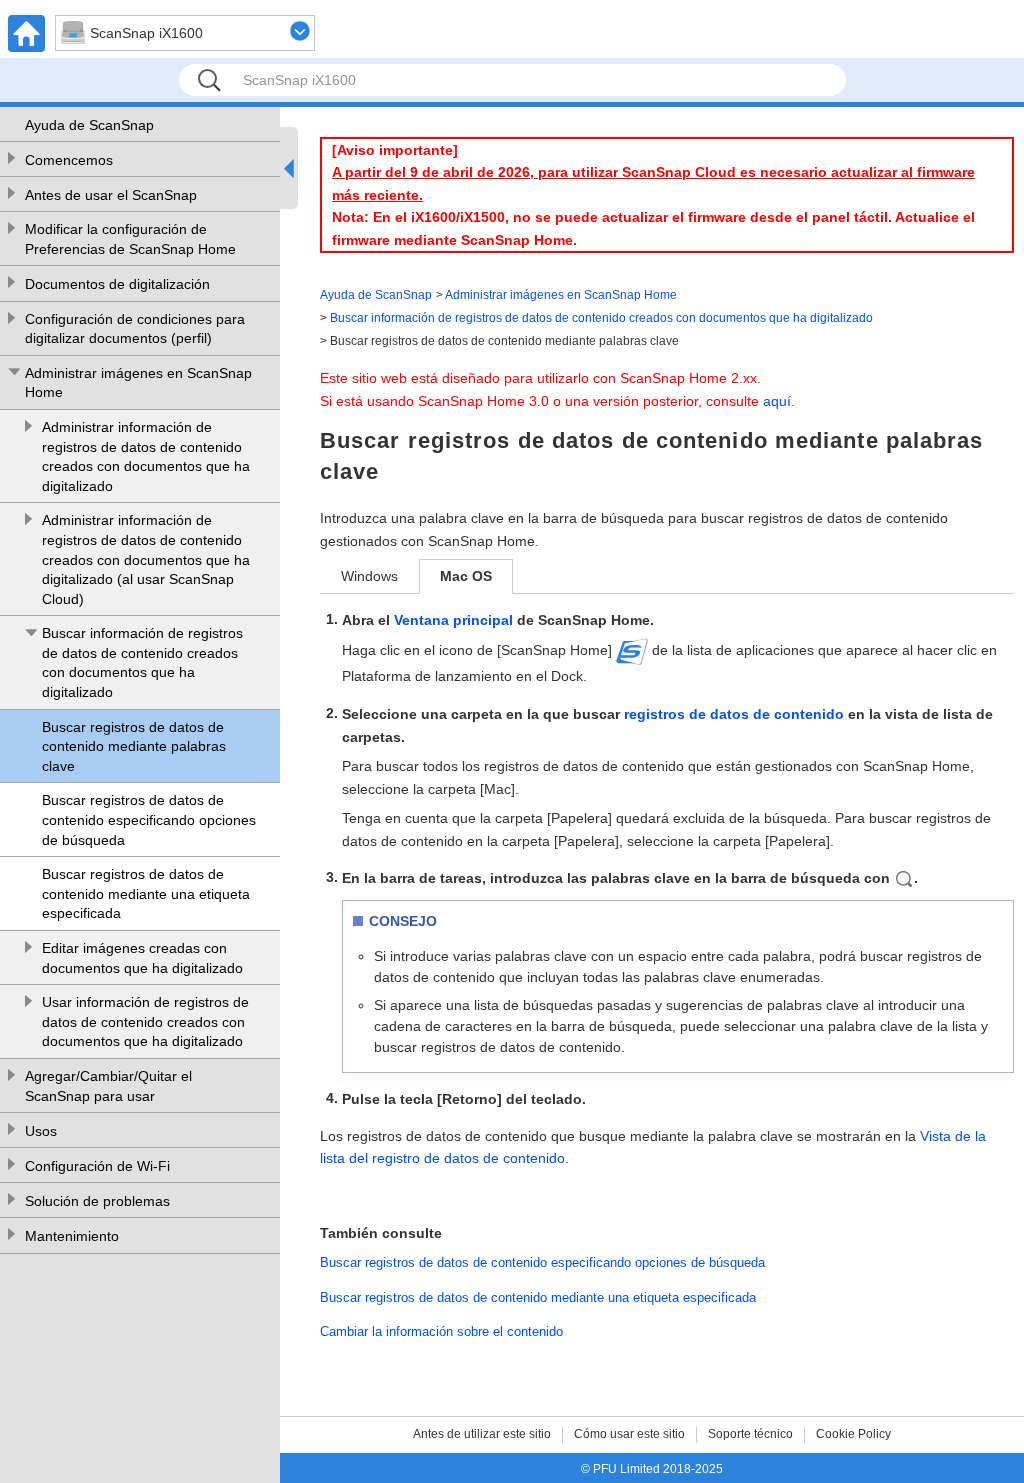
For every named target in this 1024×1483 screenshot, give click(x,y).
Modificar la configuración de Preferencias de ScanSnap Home (130, 239)
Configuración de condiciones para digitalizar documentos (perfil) (135, 329)
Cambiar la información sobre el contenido (441, 1331)
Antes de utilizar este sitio (482, 1434)
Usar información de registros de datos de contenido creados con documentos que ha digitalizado (145, 1021)
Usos (41, 1131)
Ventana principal (453, 620)
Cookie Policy (853, 1434)
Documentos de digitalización (117, 284)
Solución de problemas (97, 1201)
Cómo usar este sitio (629, 1434)
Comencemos (69, 160)
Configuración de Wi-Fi (97, 1166)
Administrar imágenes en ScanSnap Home (138, 383)
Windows (369, 576)
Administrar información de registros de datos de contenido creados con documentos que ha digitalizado (146, 456)
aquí (777, 401)
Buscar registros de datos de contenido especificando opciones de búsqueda (149, 819)
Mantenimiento (72, 1236)
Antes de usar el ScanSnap (111, 195)
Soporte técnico (750, 1434)
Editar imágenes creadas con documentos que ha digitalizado (142, 958)
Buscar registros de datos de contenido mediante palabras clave (134, 746)
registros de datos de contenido (734, 714)
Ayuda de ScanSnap (89, 125)
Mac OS (466, 576)
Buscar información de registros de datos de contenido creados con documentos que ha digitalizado (142, 662)
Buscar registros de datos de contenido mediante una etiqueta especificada (146, 893)
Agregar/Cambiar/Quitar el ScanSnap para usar (108, 1086)
